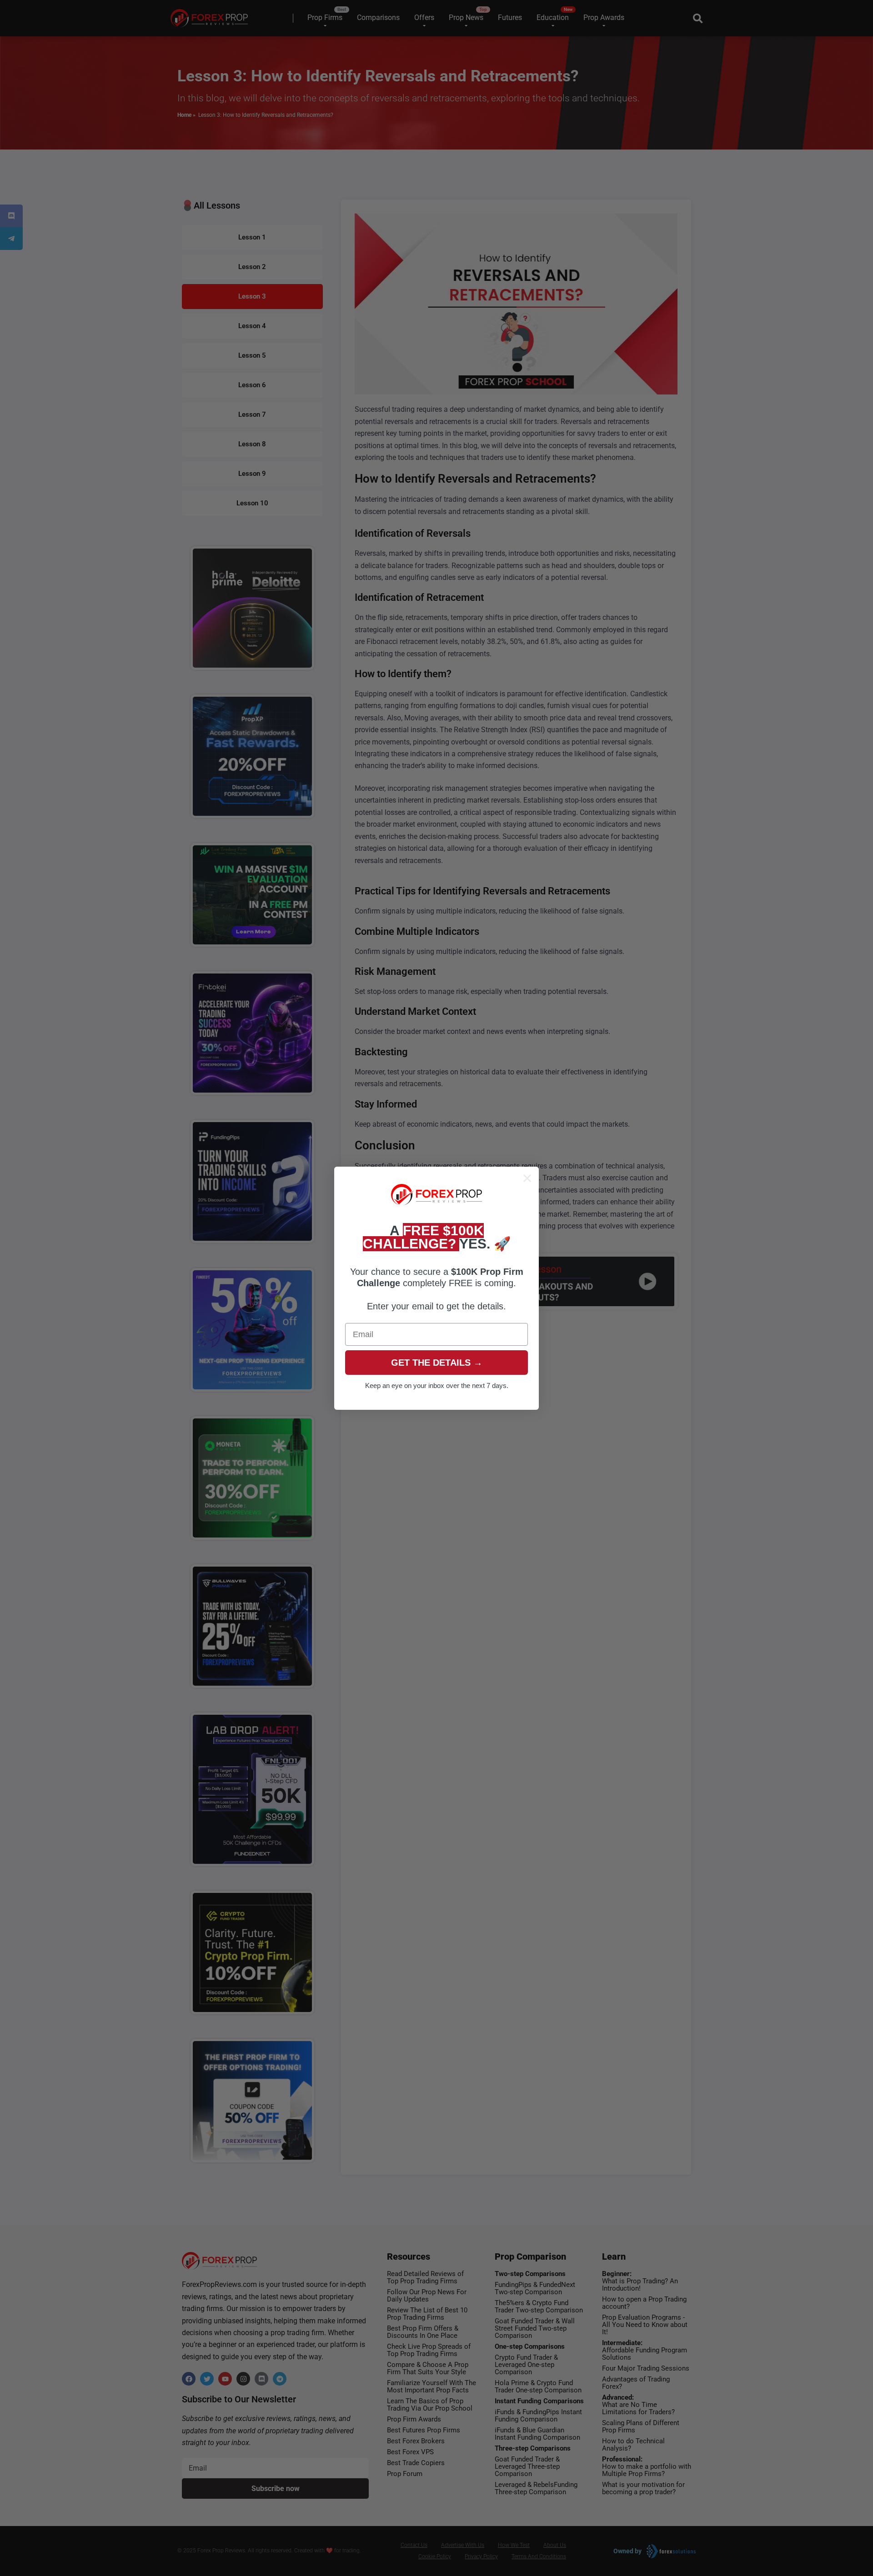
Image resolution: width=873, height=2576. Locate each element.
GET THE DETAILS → (437, 1363)
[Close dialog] (527, 1178)
